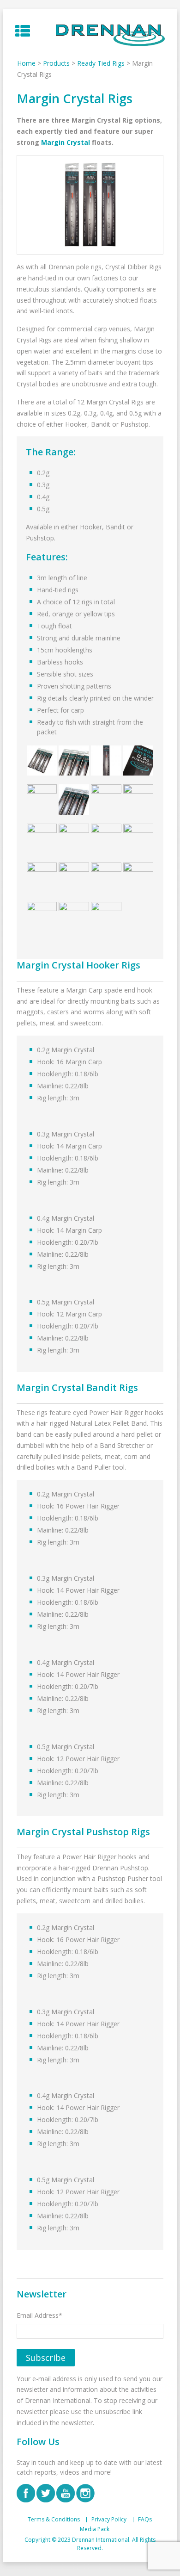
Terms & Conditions (54, 2520)
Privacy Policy (109, 2520)
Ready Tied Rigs (101, 63)
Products (56, 63)
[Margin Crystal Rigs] (90, 205)
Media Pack (95, 2529)
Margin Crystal (66, 142)
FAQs (145, 2520)
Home (26, 63)
